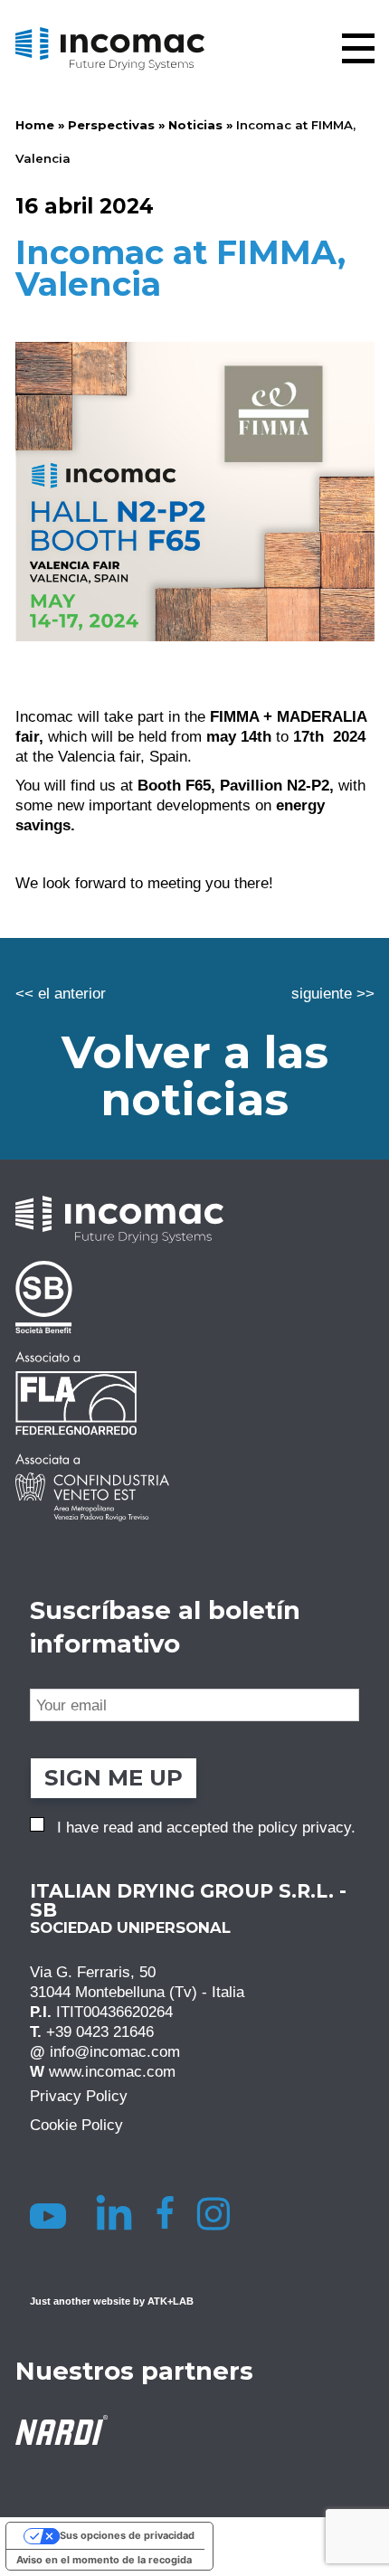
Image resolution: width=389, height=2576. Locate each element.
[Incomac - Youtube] (51, 2212)
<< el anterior (61, 993)
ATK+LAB (171, 2301)
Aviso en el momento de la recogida (104, 2560)
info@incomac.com (115, 2052)
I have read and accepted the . (206, 1827)
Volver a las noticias (195, 1076)
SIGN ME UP (114, 1778)
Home (35, 125)
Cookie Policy (76, 2126)
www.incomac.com (112, 2072)
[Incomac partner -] (195, 1297)
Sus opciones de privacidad (127, 2535)
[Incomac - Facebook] (171, 2212)
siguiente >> (333, 993)
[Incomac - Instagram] (220, 2212)
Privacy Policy (79, 2097)
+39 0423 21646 (100, 2032)
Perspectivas (111, 125)
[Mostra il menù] (358, 48)
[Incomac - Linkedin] (116, 2212)
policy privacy (304, 1827)
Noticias (195, 125)
